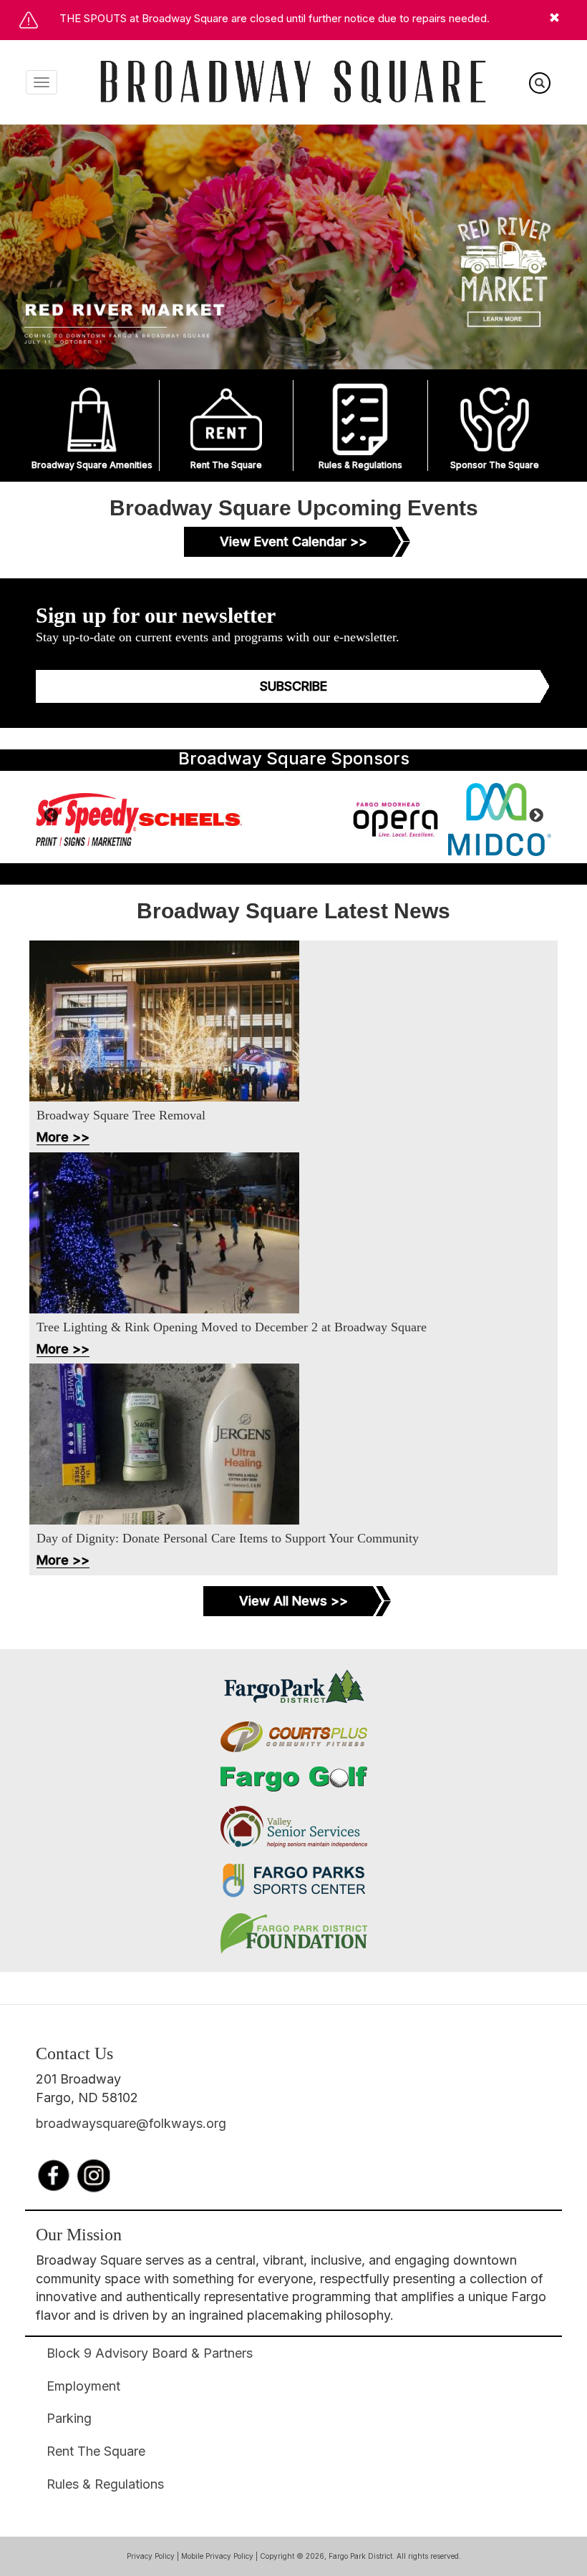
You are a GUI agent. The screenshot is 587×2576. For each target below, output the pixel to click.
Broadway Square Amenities (92, 465)
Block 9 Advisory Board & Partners (150, 2353)
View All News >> (293, 1601)
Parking (69, 2418)
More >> (63, 1137)
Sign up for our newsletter (156, 615)
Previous (51, 817)
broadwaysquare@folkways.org (131, 2123)
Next (536, 817)
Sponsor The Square (495, 465)
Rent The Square (226, 465)
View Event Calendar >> (293, 541)
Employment (83, 2386)
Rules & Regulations (360, 465)
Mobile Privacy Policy (217, 2556)
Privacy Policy (151, 2556)
